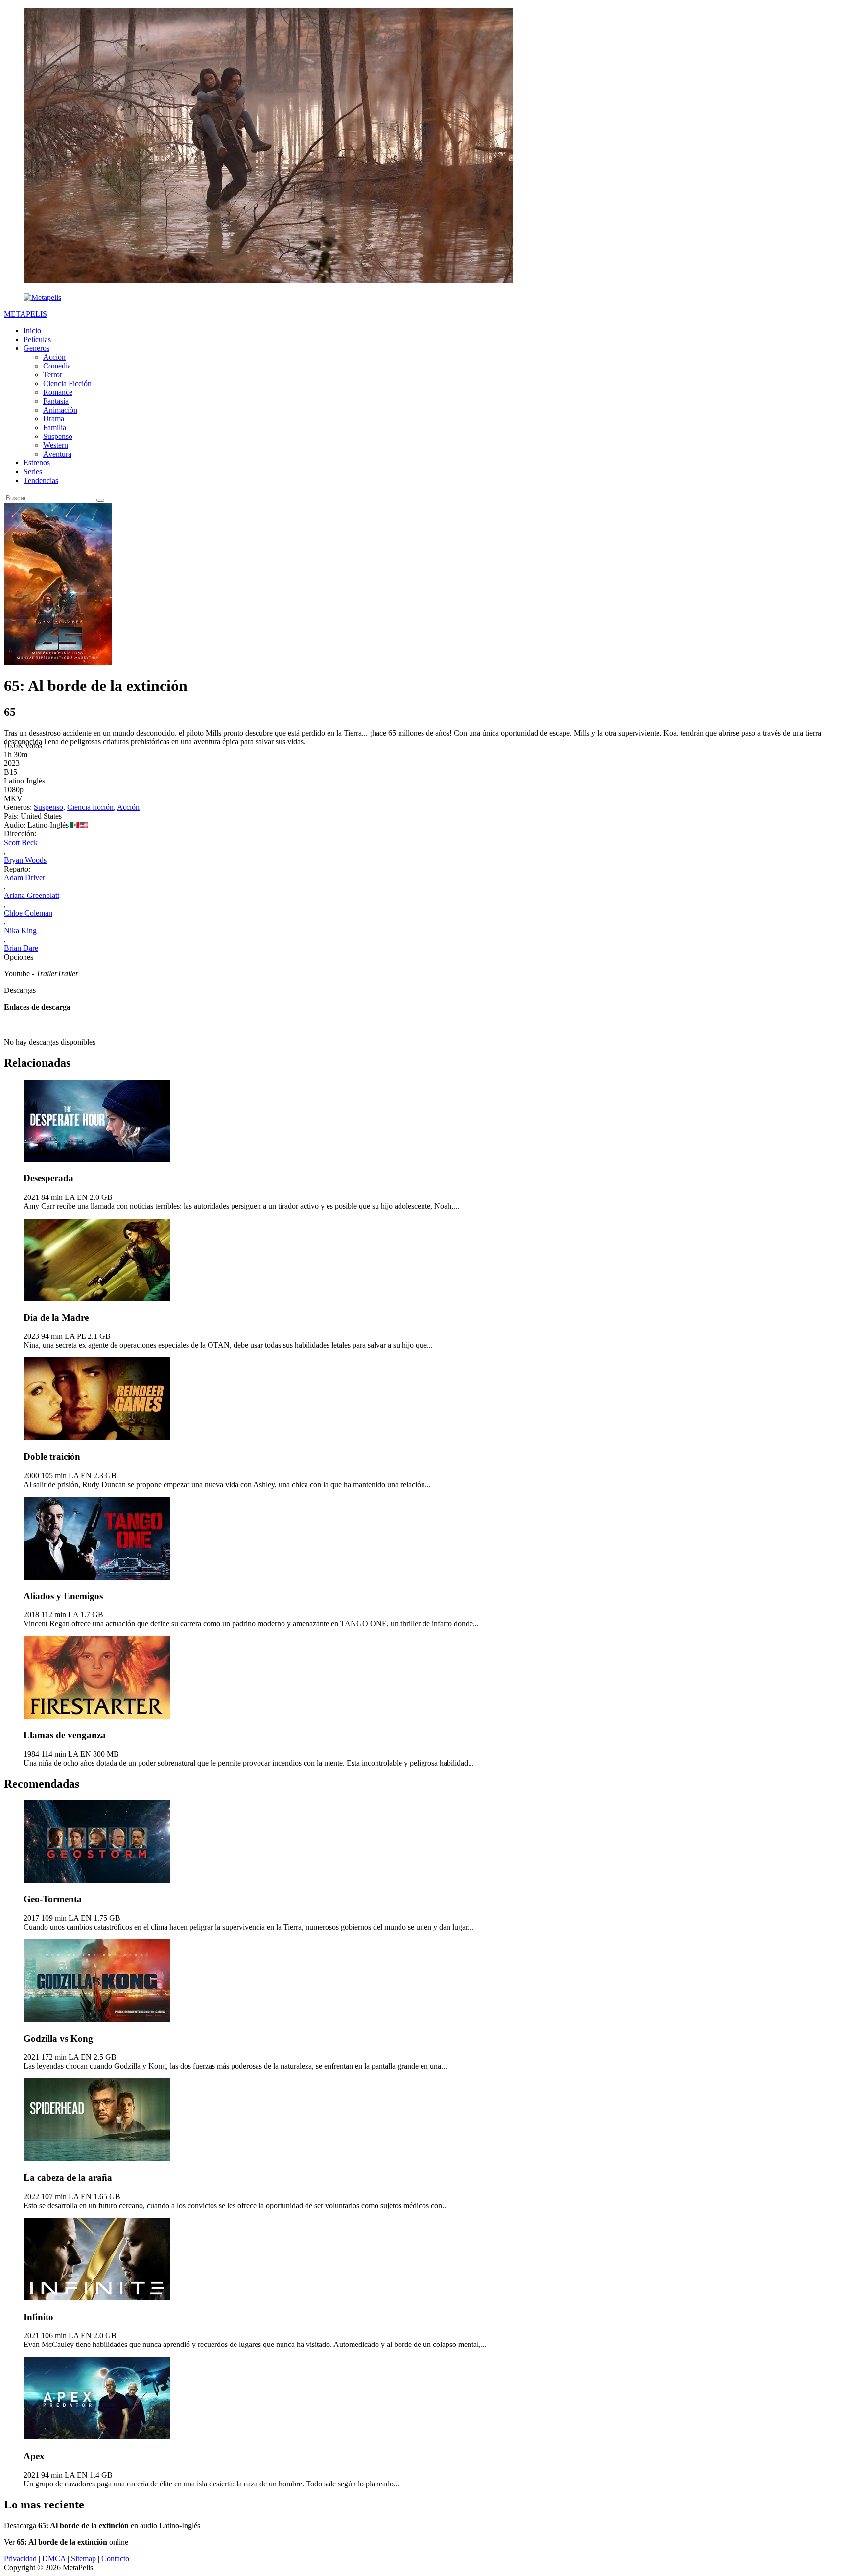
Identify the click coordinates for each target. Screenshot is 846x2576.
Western (56, 445)
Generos (36, 348)
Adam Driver (24, 878)
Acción (54, 357)
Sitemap (83, 2559)
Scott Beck (21, 842)
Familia (55, 427)
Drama (54, 419)
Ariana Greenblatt (32, 895)
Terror (53, 375)
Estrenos (37, 463)
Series (33, 471)
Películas (37, 339)
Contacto (115, 2559)
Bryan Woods (25, 860)
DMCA (54, 2559)
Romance (58, 392)
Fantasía (56, 401)
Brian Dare (21, 948)
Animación (60, 410)
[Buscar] (100, 500)
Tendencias (41, 480)
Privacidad (20, 2559)
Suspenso (58, 436)
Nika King (20, 931)
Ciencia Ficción (67, 383)
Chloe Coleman (28, 913)
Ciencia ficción (90, 807)
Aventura (57, 454)
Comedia (57, 366)
